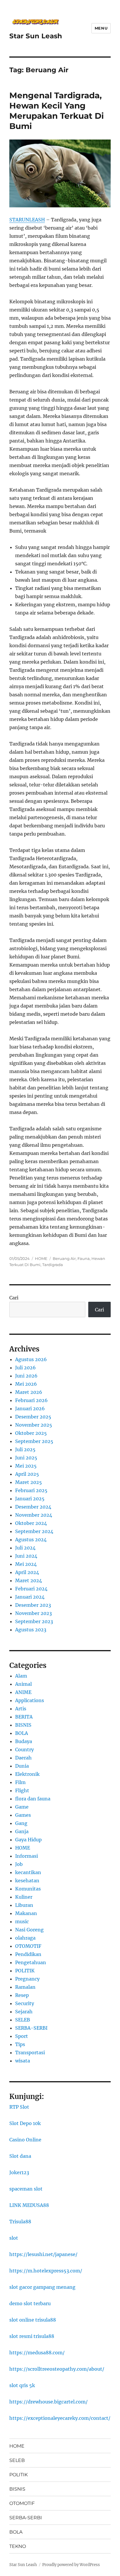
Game (22, 1807)
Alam (21, 1676)
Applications (30, 1700)
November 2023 (33, 1613)
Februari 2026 (31, 1400)
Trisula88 (20, 2222)
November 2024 (34, 1515)
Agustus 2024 (31, 1540)
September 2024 (34, 1531)
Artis (21, 1709)
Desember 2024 (33, 1507)
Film (20, 1782)
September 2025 (34, 1441)
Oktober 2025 (31, 1433)
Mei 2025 (26, 1466)
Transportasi (30, 2052)
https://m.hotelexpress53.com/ (46, 2271)
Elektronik (27, 1774)
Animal (23, 1684)
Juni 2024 (26, 1556)
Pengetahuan (31, 1962)
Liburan (24, 1905)
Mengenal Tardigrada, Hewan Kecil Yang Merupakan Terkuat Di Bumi (57, 111)
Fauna (84, 1258)
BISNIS (23, 1725)
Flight (22, 1790)
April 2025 (27, 1474)
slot (14, 2238)
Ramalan (25, 1987)
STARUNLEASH (27, 220)
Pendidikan (28, 1954)
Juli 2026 (25, 1368)
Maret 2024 (29, 1580)
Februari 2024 (31, 1589)
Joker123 (19, 2172)
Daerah (23, 1758)
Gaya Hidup (28, 1840)
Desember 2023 (33, 1605)
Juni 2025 (26, 1458)
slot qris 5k (22, 2385)
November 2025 (34, 1425)
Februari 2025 (31, 1490)
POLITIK (25, 1971)
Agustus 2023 (31, 1630)
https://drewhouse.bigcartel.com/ (48, 2402)
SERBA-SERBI (31, 2028)
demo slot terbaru (30, 2303)
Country (24, 1750)
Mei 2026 (26, 1384)
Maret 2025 (29, 1482)
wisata (23, 2061)
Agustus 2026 (31, 1359)
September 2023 (34, 1621)
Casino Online (25, 2140)
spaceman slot (26, 2189)
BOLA (22, 1733)
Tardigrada (53, 1265)
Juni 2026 (26, 1376)
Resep (22, 1995)
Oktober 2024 (31, 1523)
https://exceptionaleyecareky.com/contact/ (60, 2418)
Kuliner (24, 1897)
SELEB (23, 2020)
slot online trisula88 (33, 2320)
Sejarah (24, 2012)
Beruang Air (64, 1258)
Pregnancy (27, 1979)
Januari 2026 (30, 1408)
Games (23, 1815)
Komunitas (28, 1889)
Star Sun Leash (36, 36)
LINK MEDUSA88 (29, 2205)
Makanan (26, 1913)
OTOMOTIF (28, 1946)
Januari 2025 (30, 1499)
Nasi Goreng (29, 1930)
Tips (20, 2044)
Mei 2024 (26, 1564)
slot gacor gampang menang (42, 2287)
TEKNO (18, 2546)
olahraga (25, 1938)
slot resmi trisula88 (32, 2336)
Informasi (27, 1856)
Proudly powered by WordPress (71, 2565)
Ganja (22, 1831)
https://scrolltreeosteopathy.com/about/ (57, 2369)
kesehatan (27, 1881)
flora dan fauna (33, 1799)
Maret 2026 (29, 1392)
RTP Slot (19, 2107)
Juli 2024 (25, 1548)
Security (25, 2003)
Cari (14, 1298)
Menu (101, 28)
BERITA (24, 1717)
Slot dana (20, 2156)
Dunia (22, 1766)
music (22, 1921)
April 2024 (27, 1572)
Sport (22, 2036)
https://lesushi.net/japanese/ (43, 2254)
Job (19, 1864)
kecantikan (28, 1872)
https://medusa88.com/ (37, 2353)
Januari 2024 (30, 1597)
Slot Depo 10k (25, 2123)
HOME (41, 1258)
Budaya (24, 1741)
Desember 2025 (33, 1417)
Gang (21, 1823)
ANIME (23, 1692)
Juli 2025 (25, 1449)
